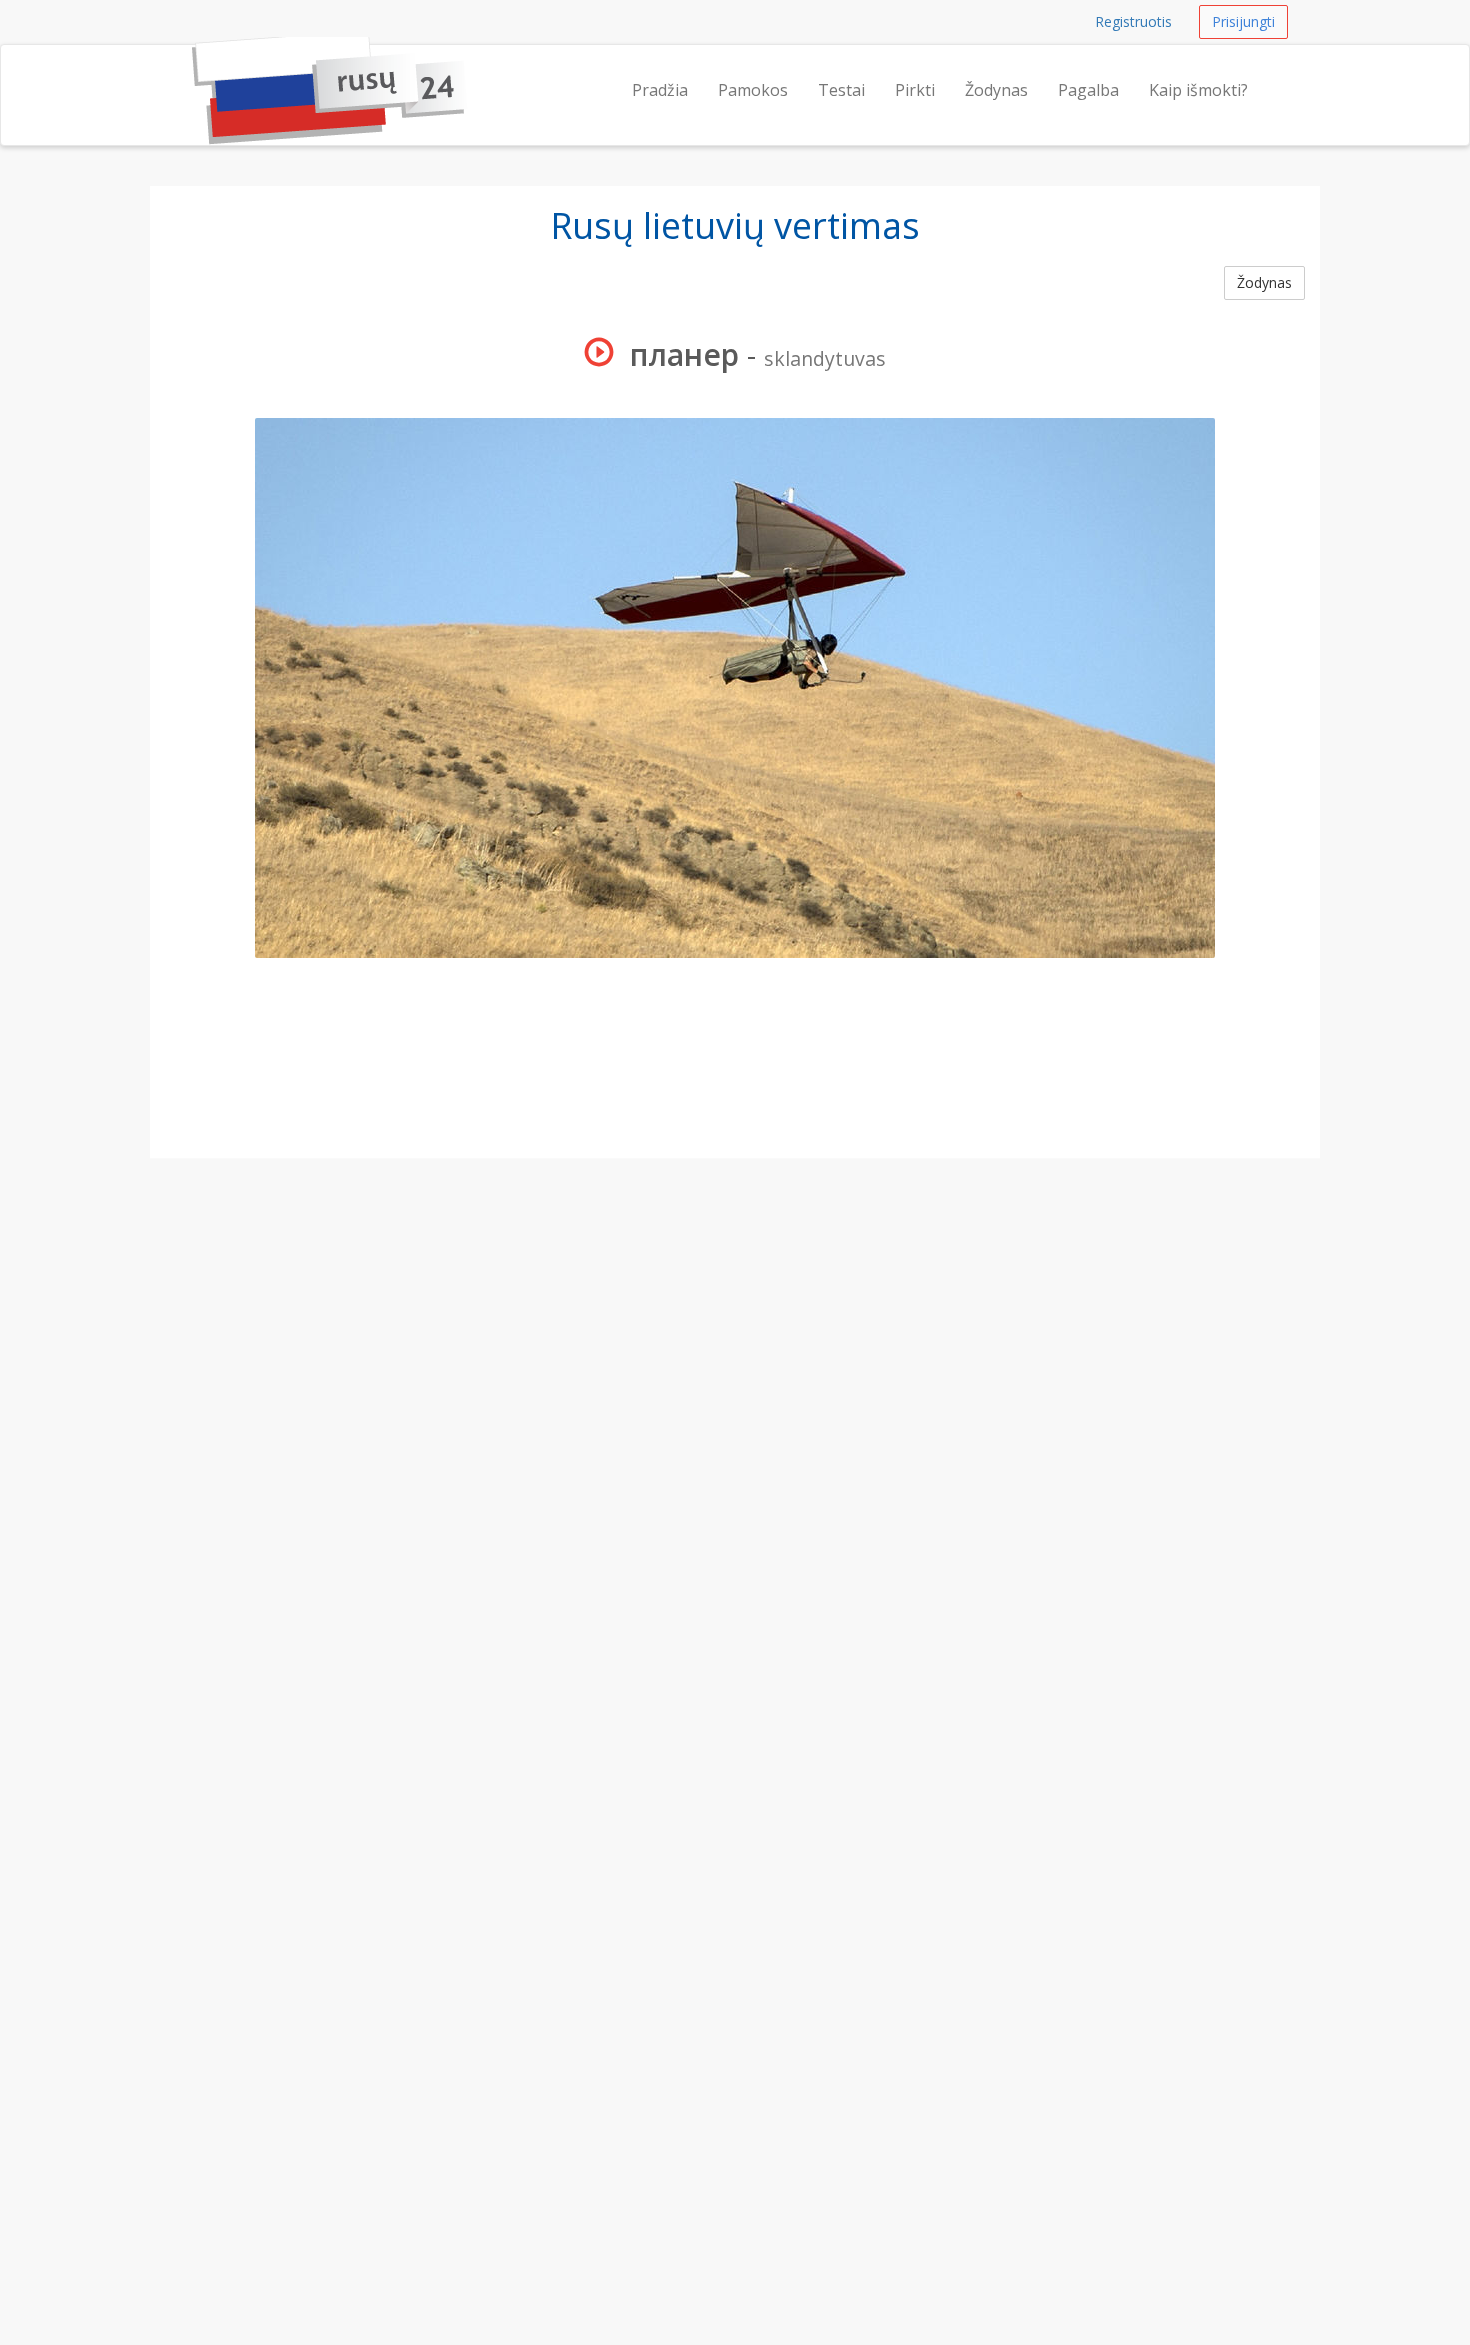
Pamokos (753, 90)
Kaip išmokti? (1198, 90)
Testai (841, 90)
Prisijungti (1243, 21)
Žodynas (996, 90)
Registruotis (1133, 21)
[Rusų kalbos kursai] (192, 70)
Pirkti (915, 90)
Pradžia (660, 90)
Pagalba (1088, 90)
